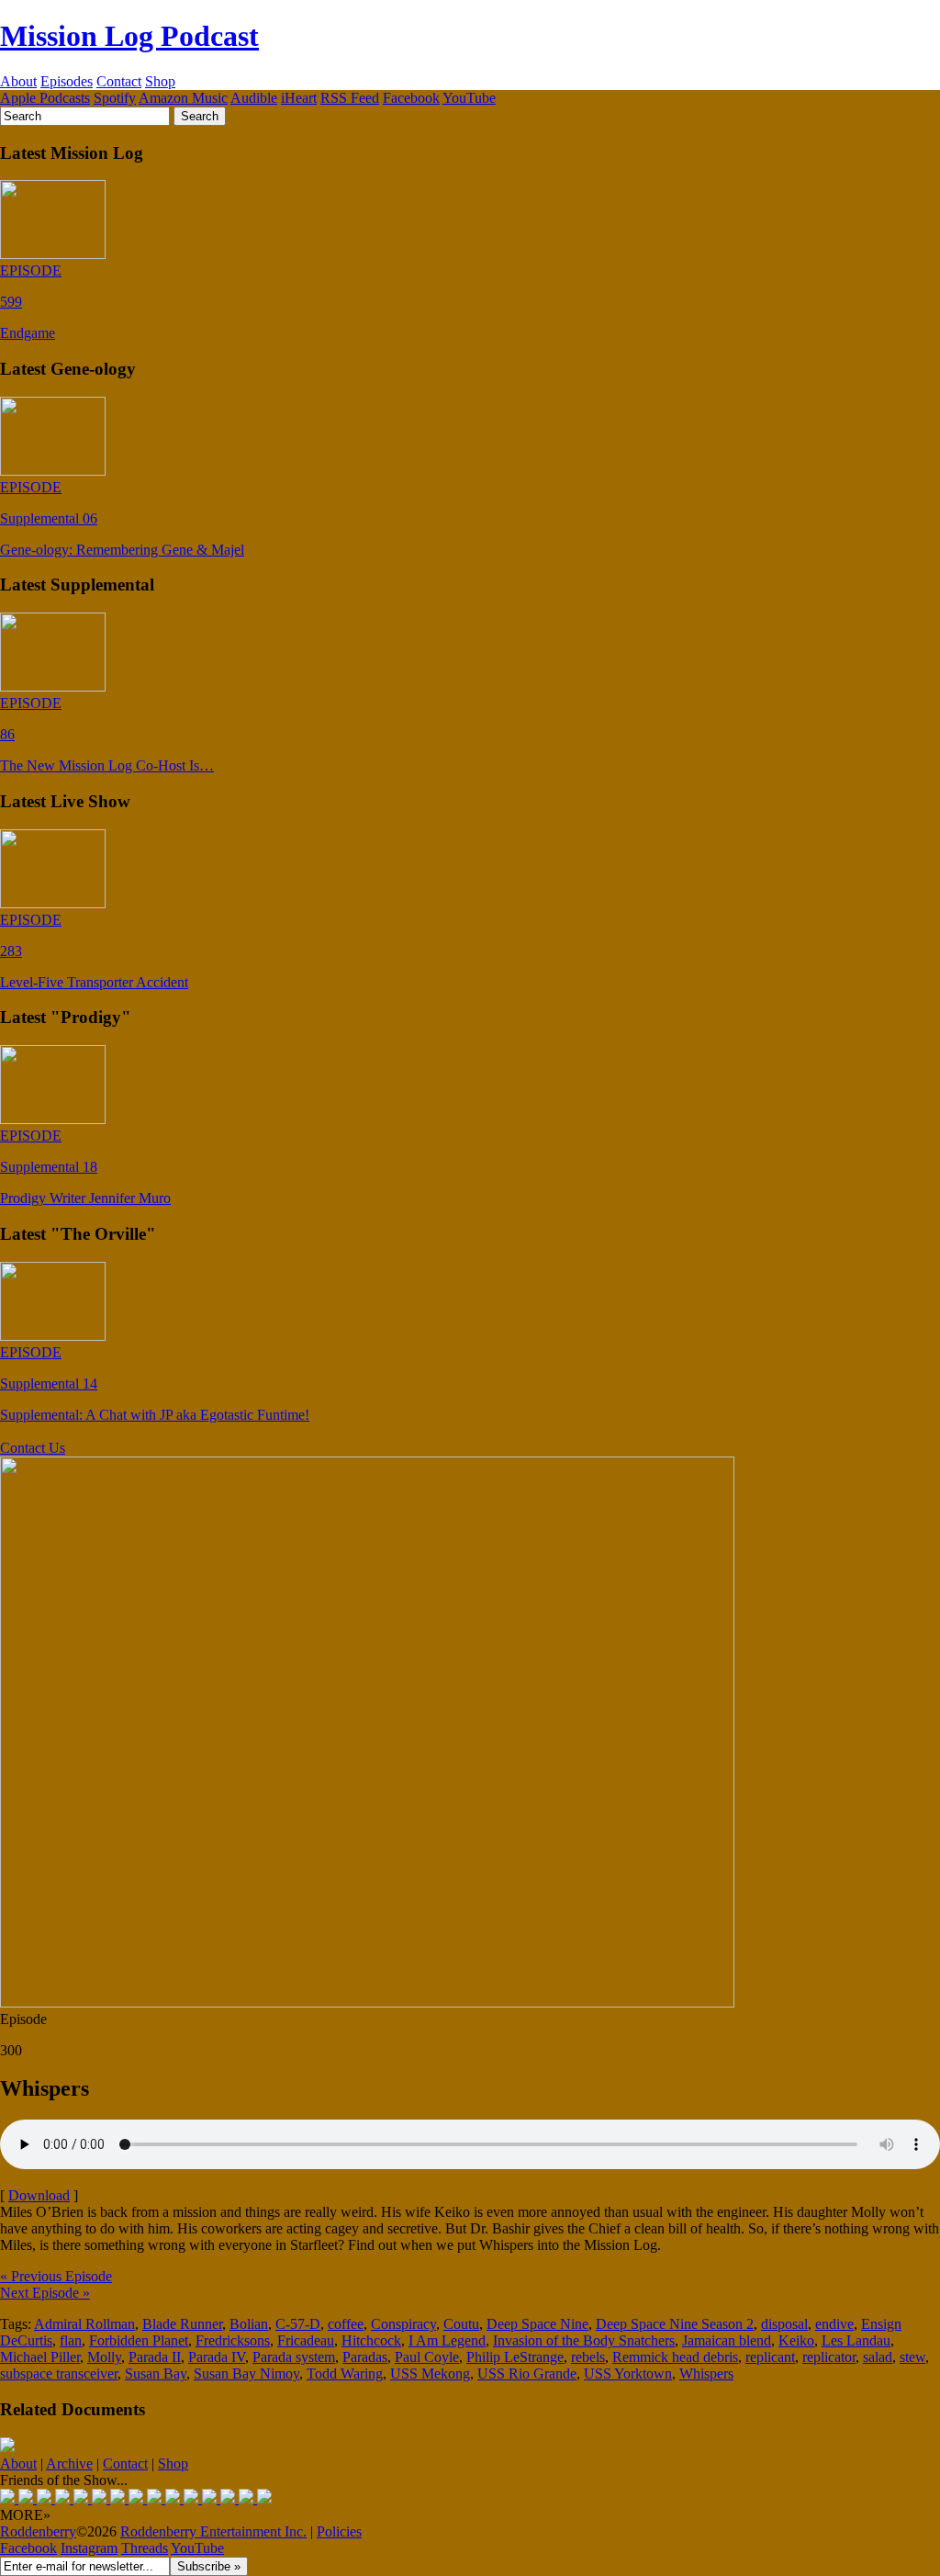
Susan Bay (156, 2374)
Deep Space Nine (537, 2324)
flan (71, 2340)
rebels (588, 2357)
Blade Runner (182, 2324)
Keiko (796, 2340)
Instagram (89, 2548)
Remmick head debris (675, 2357)
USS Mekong (430, 2374)
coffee (346, 2324)
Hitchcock (371, 2340)
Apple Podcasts (45, 98)
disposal (784, 2324)
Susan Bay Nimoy (246, 2374)
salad (878, 2357)
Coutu (461, 2324)
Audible (254, 98)
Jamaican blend (727, 2340)
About (18, 81)
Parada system (294, 2357)
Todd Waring (345, 2374)
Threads (145, 2548)
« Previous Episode (56, 2276)
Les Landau (856, 2340)
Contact (119, 81)
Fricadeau (306, 2340)
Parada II (155, 2357)
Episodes (67, 81)
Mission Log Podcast (129, 36)
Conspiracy (403, 2324)
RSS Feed (350, 98)
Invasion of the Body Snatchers (584, 2340)
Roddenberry (38, 2531)
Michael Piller (40, 2357)
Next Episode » (45, 2293)
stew (912, 2357)
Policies (339, 2531)
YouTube (469, 98)
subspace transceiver (59, 2374)
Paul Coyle (427, 2357)
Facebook (411, 98)
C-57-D (298, 2324)
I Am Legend (447, 2340)
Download (39, 2195)
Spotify (115, 98)
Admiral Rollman (84, 2324)
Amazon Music (183, 98)
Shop (160, 81)
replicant (770, 2357)
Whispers (706, 2374)
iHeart (299, 98)
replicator (829, 2357)
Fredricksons (233, 2340)
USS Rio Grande (527, 2374)
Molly (104, 2357)
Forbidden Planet (139, 2340)
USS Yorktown (628, 2374)
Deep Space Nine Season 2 (675, 2324)
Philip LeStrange (515, 2357)
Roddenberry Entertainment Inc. (213, 2531)
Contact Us (33, 1448)
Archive (69, 2464)
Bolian (249, 2324)
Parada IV (217, 2357)
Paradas (365, 2357)
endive (834, 2324)
